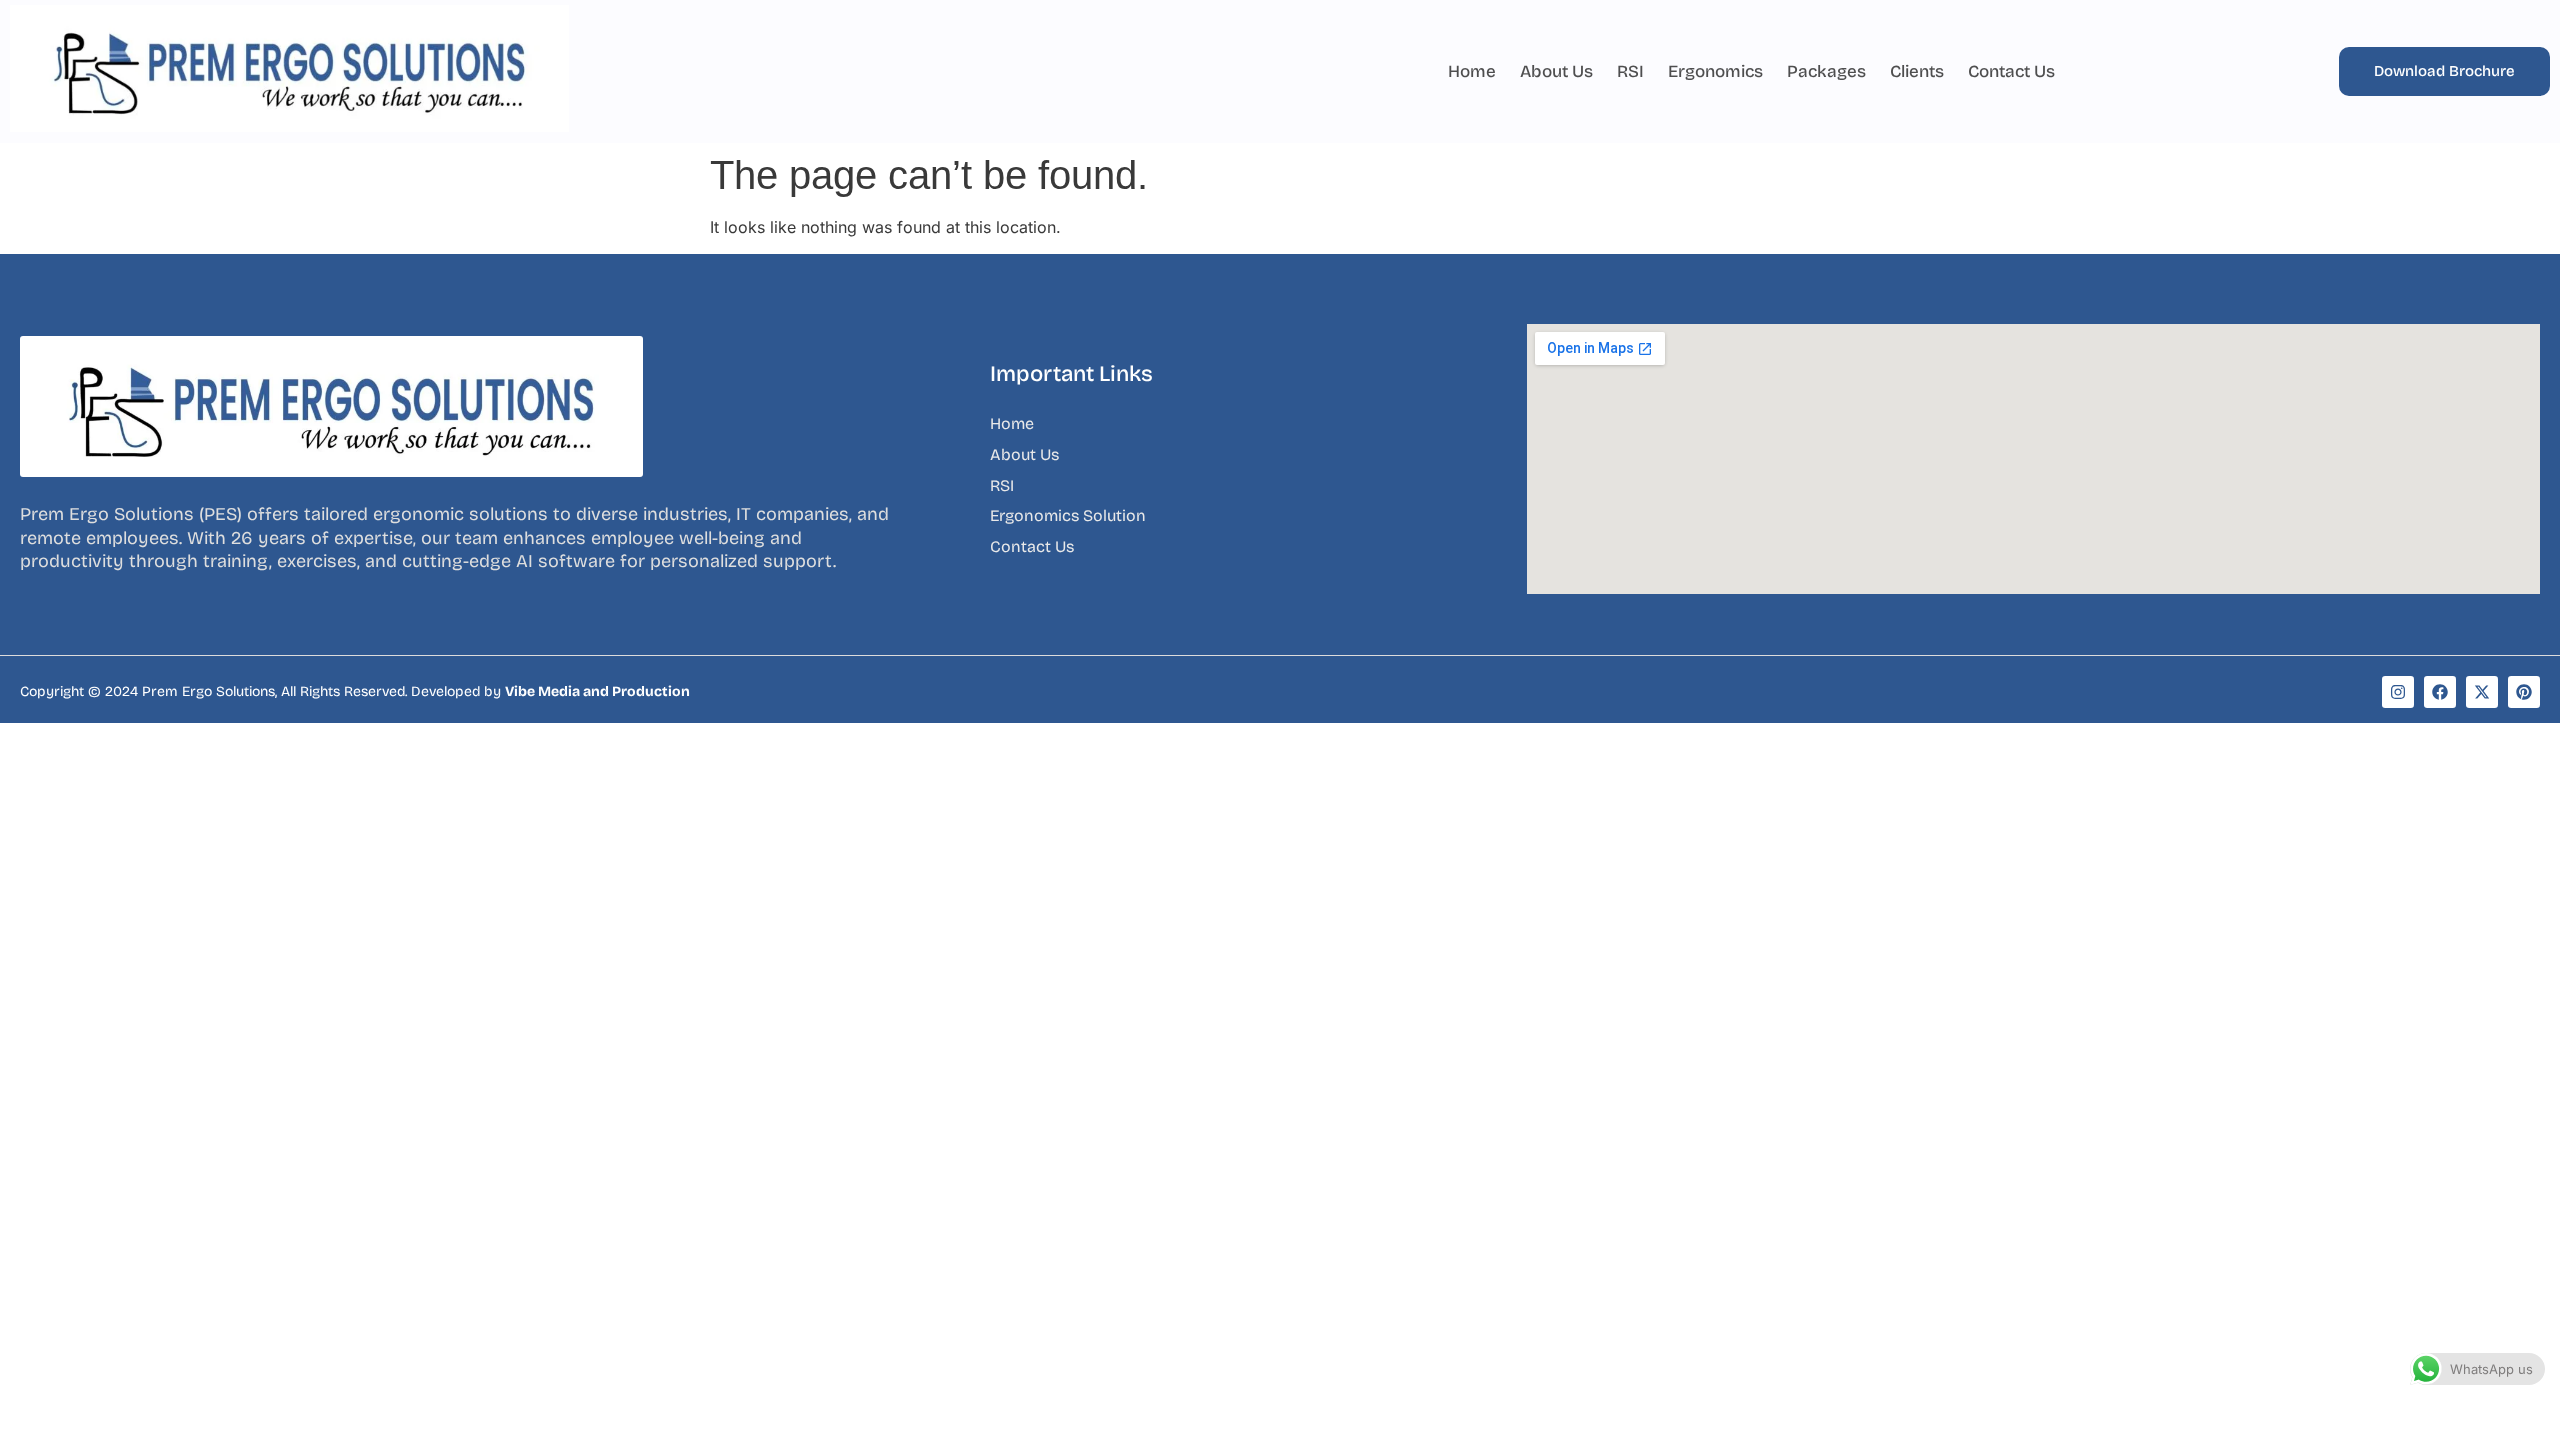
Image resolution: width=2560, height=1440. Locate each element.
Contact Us (2011, 71)
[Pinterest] (2524, 692)
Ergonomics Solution (1068, 515)
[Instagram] (2398, 692)
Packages (1826, 71)
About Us (1556, 71)
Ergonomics (1715, 71)
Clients (1917, 71)
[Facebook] (2440, 692)
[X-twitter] (2482, 692)
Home (1472, 71)
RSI (1630, 71)
